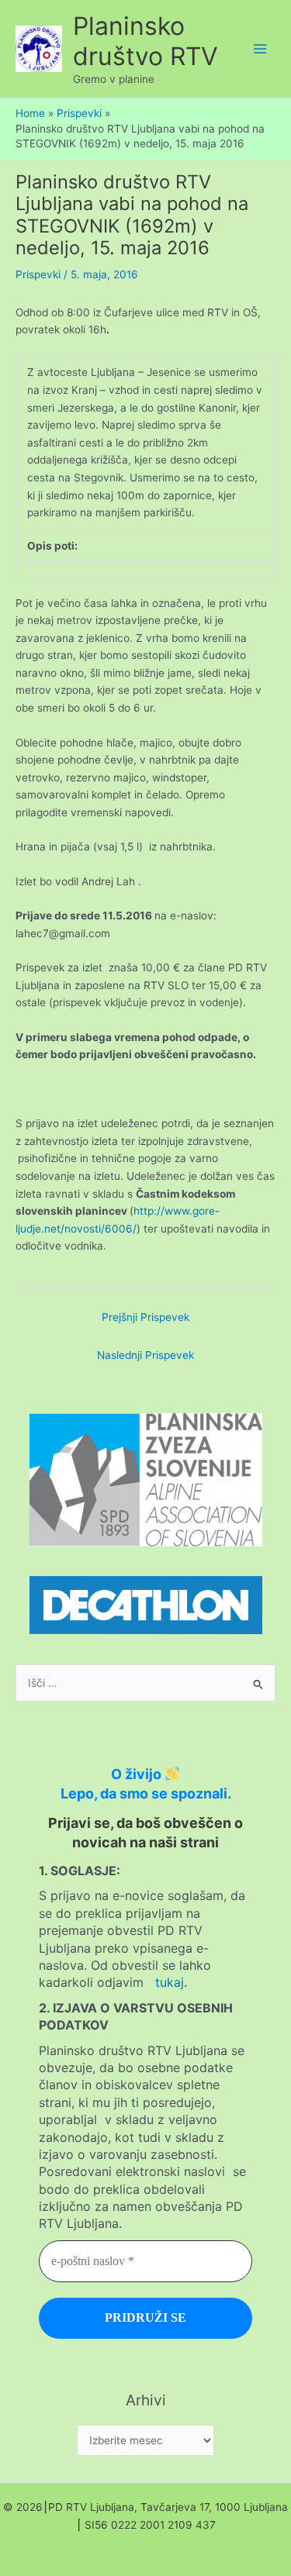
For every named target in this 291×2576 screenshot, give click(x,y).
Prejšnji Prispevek (145, 1317)
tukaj (170, 1982)
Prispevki (38, 274)
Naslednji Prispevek (145, 1355)
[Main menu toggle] (260, 49)
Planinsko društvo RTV (145, 41)
